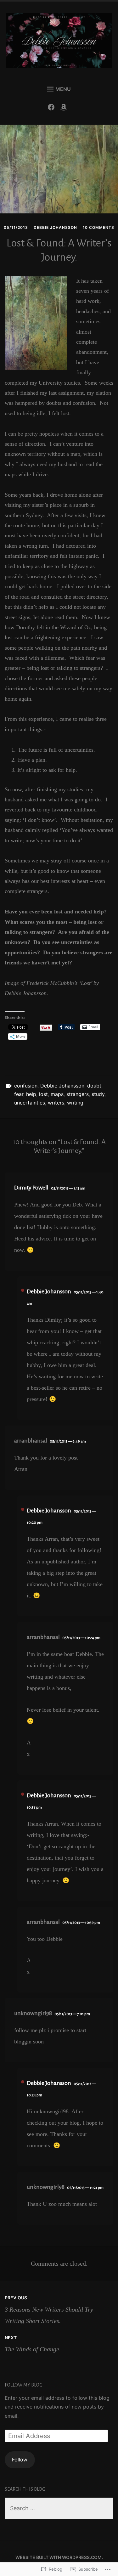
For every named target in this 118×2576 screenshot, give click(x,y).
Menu (63, 89)
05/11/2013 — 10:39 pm (81, 1923)
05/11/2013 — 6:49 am (68, 1441)
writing (75, 1103)
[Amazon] (65, 109)
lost (43, 1094)
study (98, 1094)
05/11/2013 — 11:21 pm (85, 2188)
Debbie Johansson (55, 227)
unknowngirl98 (33, 2013)
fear (19, 1094)
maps (57, 1094)
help (31, 1094)
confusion (26, 1086)
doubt (94, 1086)
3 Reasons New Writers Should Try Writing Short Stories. (49, 2309)
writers (56, 1103)
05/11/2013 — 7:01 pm (72, 2014)
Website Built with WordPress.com (59, 2557)
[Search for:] (59, 2508)
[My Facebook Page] (53, 109)
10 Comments (98, 227)
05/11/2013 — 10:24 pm (81, 1638)
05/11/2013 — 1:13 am (68, 1188)
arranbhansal (31, 1441)
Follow (20, 2460)
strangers (78, 1094)
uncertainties (30, 1103)
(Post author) (23, 1290)
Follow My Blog (24, 2385)
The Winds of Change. (33, 2344)
